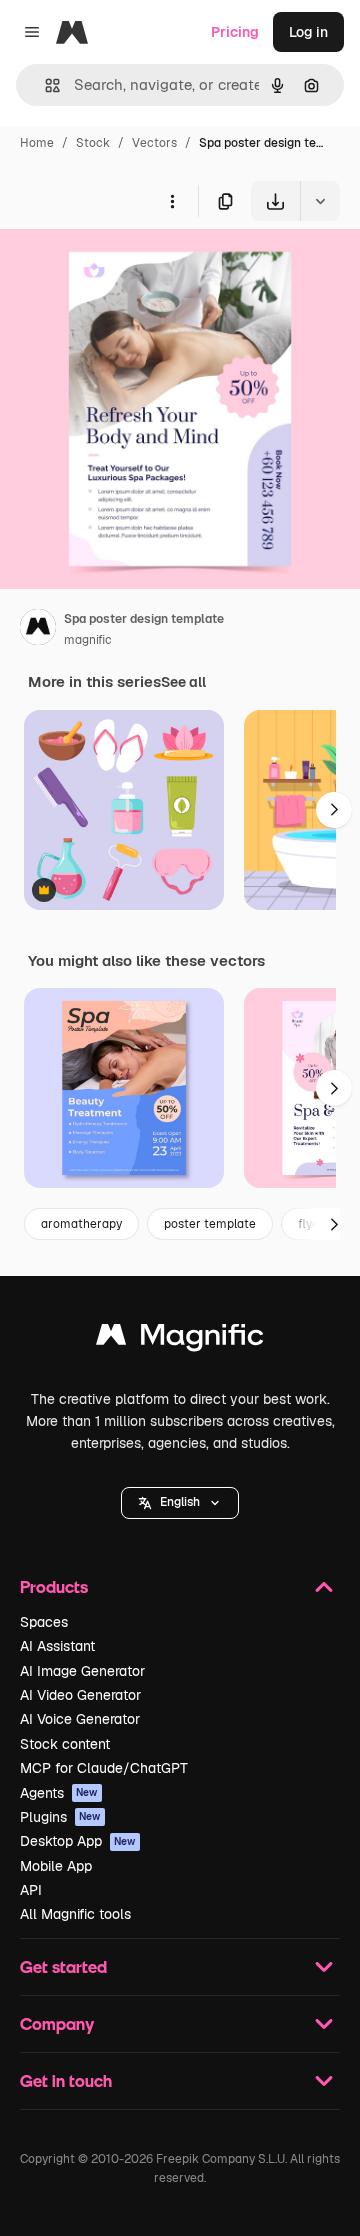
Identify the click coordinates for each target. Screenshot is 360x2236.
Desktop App (78, 1841)
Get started (63, 1966)
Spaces (44, 1622)
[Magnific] (180, 1339)
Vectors (154, 143)
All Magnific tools (75, 1914)
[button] (180, 1503)
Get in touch (66, 2080)
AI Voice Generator (80, 1719)
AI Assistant (57, 1646)
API (31, 1890)
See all (183, 682)
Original (128, 267)
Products (54, 1586)
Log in (308, 32)
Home (37, 143)
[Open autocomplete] (44, 85)
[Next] (334, 810)
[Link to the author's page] (38, 630)
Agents (59, 1793)
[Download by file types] (320, 201)
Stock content (65, 1744)
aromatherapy (81, 1224)
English (180, 1502)
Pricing (235, 32)
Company (57, 2023)
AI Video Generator (80, 1695)
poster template (210, 1224)
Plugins (60, 1817)
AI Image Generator (82, 1671)
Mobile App (56, 1866)
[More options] (172, 201)
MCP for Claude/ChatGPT (104, 1768)
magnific (88, 640)
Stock (93, 143)
